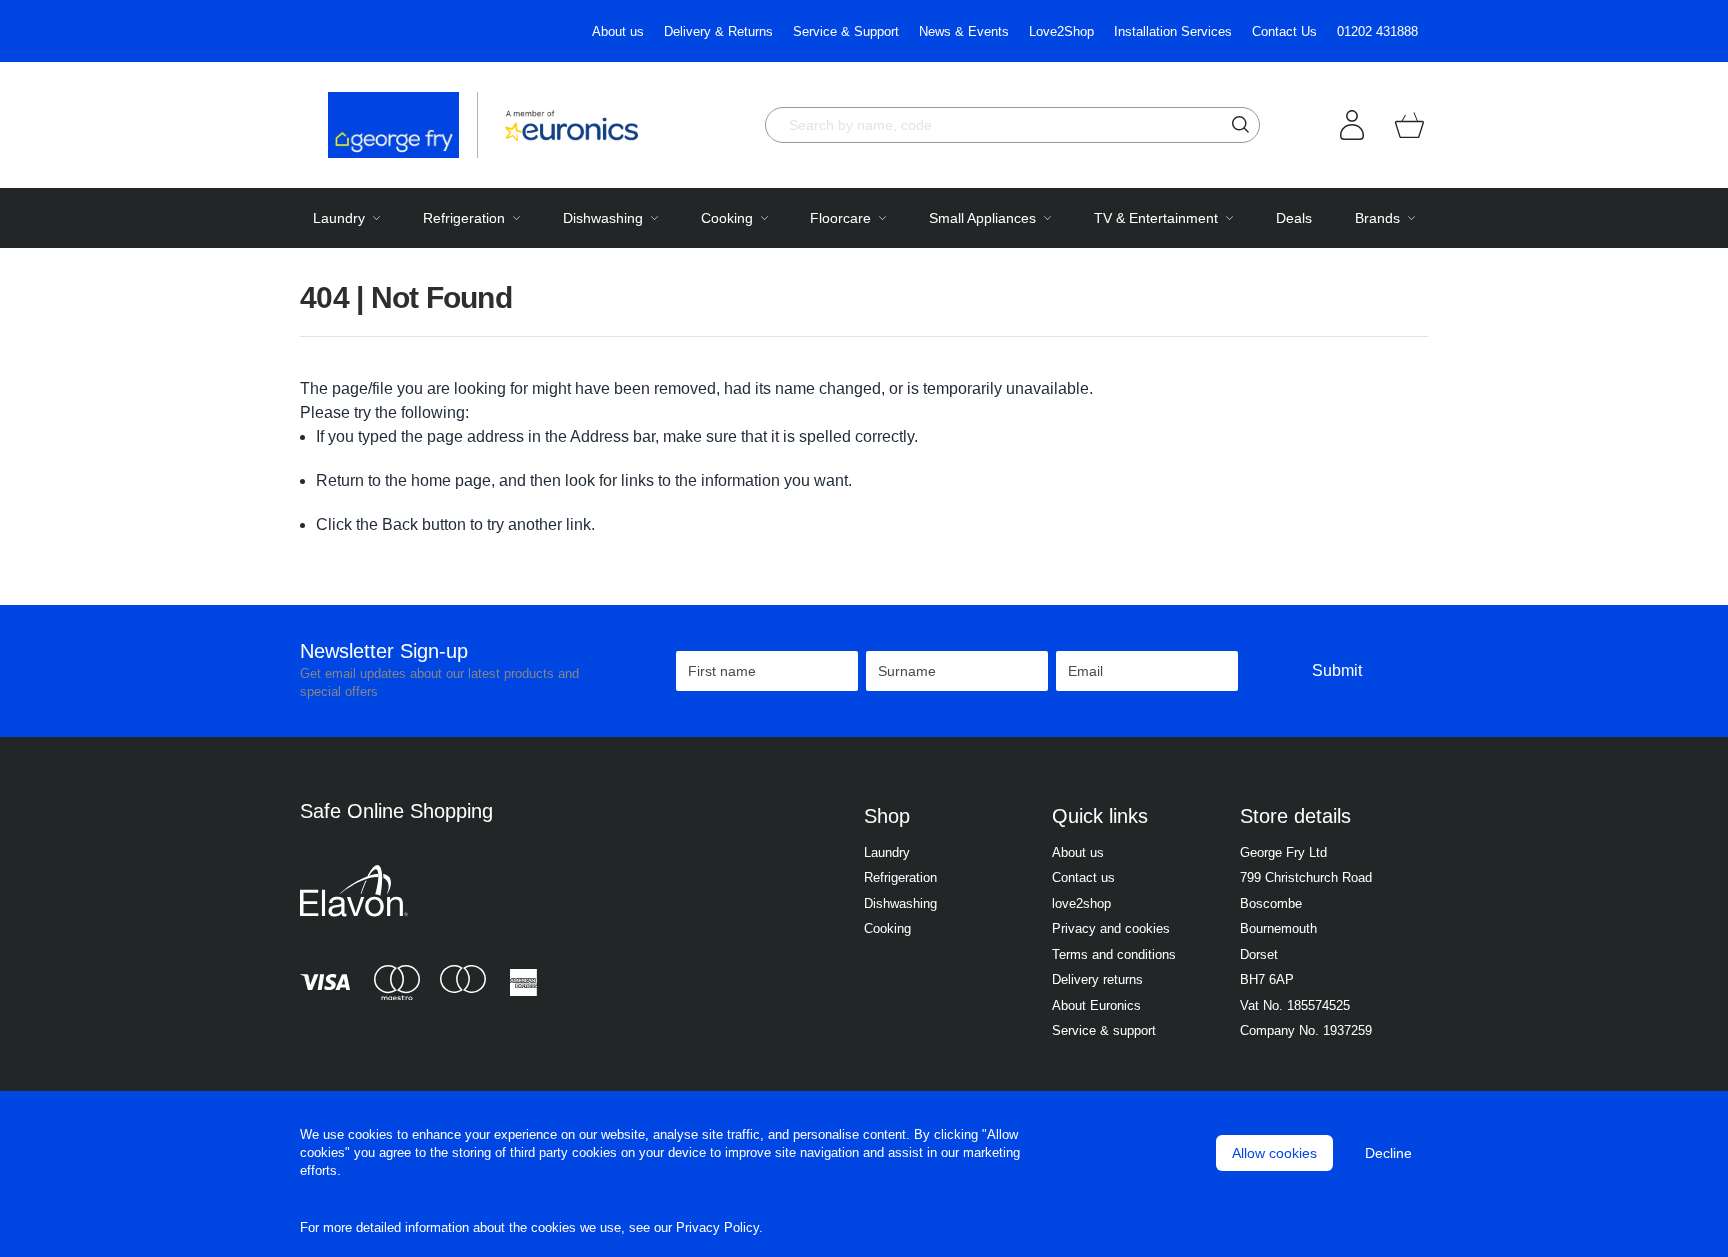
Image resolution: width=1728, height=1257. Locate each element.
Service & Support (846, 31)
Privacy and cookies (1111, 928)
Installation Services (1173, 31)
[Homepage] (403, 125)
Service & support (1104, 1030)
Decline (1388, 1153)
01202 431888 (1377, 31)
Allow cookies (1274, 1153)
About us (618, 31)
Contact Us (1284, 31)
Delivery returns (1097, 979)
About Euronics (1096, 1005)
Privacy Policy (717, 1227)
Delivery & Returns (718, 31)
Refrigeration (900, 877)
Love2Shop (1061, 31)
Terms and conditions (1114, 954)
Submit (1337, 670)
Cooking (887, 928)
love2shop (1081, 903)
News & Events (964, 31)
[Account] (1352, 125)
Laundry (887, 852)
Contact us (1083, 877)
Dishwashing (900, 903)
